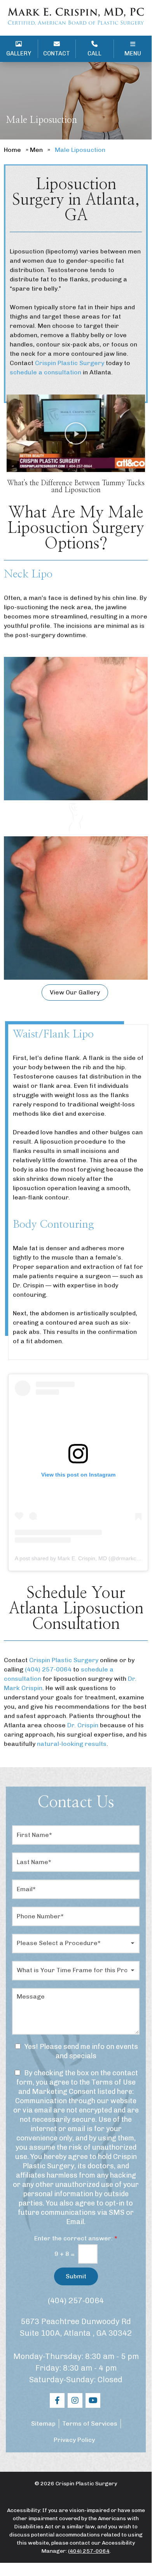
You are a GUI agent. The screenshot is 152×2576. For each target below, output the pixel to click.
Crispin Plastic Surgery (70, 363)
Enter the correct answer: (76, 2238)
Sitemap (43, 2424)
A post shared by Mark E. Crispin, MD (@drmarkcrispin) (83, 1558)
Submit (76, 2276)
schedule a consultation (45, 372)
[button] (76, 433)
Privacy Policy (74, 2440)
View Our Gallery (75, 992)
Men (36, 150)
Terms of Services (90, 2424)
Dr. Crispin (83, 1725)
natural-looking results (72, 1744)
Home (12, 150)
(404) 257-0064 (76, 2300)
